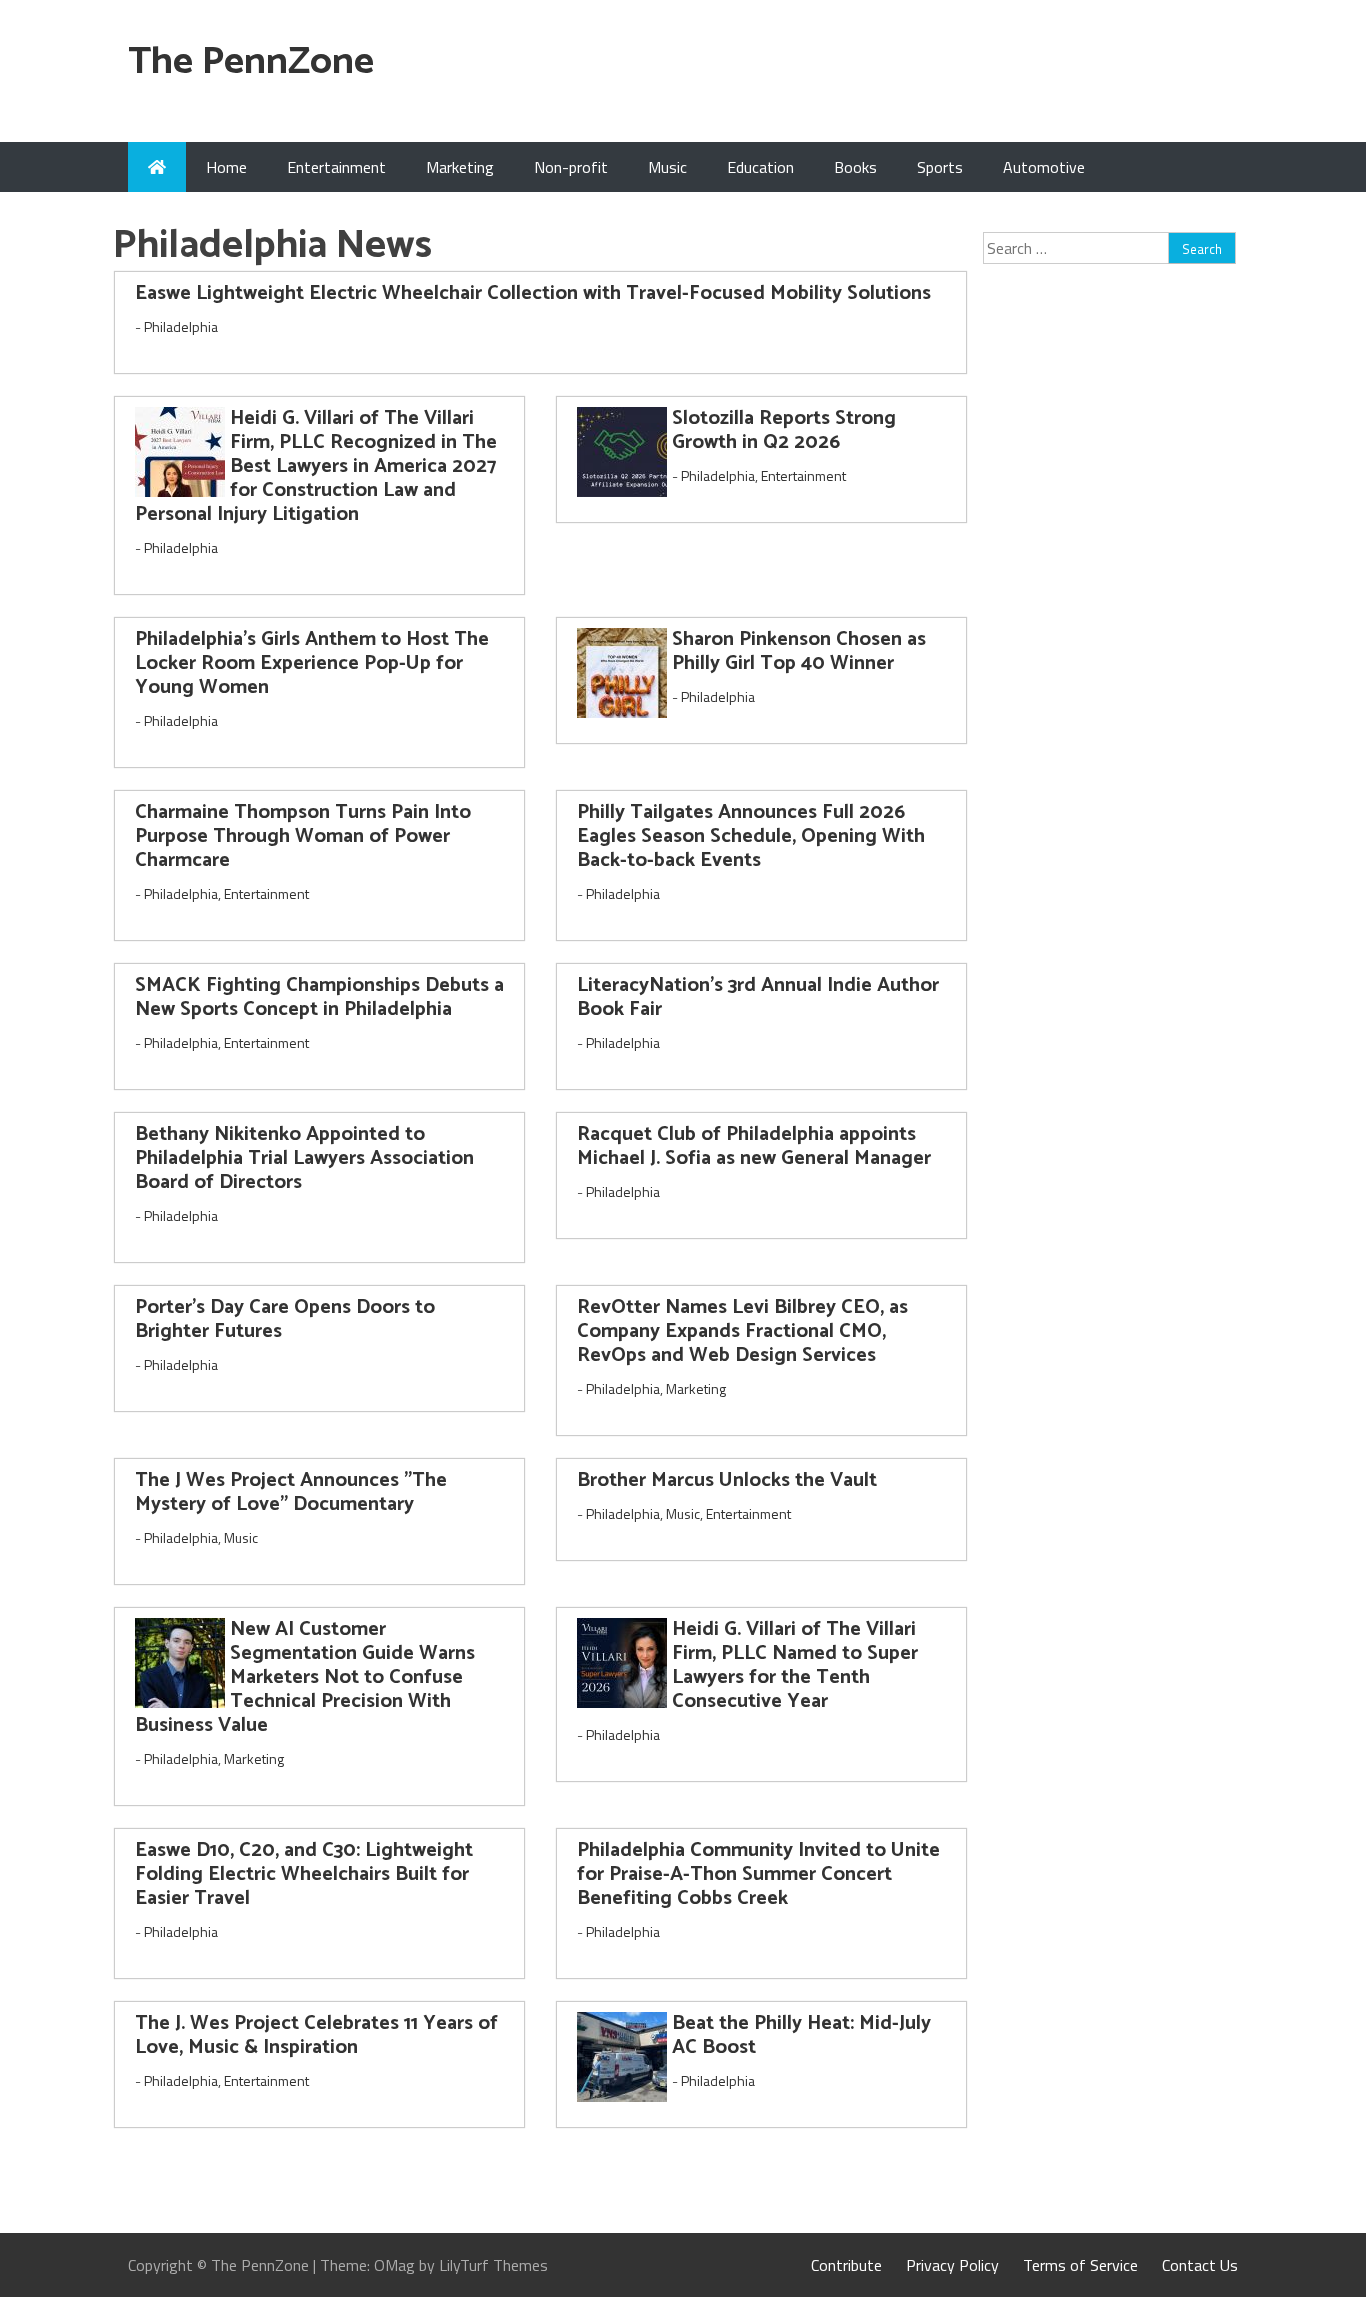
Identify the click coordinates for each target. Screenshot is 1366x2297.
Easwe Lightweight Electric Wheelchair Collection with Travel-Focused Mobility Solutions (533, 293)
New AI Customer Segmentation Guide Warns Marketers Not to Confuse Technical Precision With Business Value (305, 1677)
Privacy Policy (952, 2265)
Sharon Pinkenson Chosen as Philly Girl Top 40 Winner (799, 651)
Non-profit (571, 167)
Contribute (846, 2265)
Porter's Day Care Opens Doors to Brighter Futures (285, 1319)
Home (226, 167)
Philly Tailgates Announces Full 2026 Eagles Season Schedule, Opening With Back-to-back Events (751, 836)
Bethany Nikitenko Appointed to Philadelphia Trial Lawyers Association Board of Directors (304, 1158)
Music (667, 167)
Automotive (1044, 167)
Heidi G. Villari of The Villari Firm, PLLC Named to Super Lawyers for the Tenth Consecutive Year (795, 1665)
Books (855, 167)
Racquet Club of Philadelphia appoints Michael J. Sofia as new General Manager (754, 1146)
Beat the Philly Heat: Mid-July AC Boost (801, 2035)
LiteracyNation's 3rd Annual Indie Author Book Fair (758, 997)
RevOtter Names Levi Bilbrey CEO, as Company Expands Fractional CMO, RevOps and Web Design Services (742, 1331)
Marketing (460, 167)
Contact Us (1200, 2265)
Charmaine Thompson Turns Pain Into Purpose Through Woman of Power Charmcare (303, 836)
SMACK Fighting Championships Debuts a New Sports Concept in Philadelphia (319, 997)
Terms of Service (1080, 2265)
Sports (940, 167)
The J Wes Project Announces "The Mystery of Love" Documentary (291, 1492)
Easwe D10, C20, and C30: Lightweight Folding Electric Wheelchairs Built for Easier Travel (304, 1874)
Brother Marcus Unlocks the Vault (727, 1480)
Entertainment (336, 167)
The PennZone (251, 62)
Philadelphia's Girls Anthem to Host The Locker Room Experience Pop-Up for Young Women (312, 663)
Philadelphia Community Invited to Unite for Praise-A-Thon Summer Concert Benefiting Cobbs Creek (758, 1874)
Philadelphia (181, 326)
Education (760, 167)
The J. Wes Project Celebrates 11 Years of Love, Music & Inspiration (316, 2035)
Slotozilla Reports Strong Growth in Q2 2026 (784, 430)
